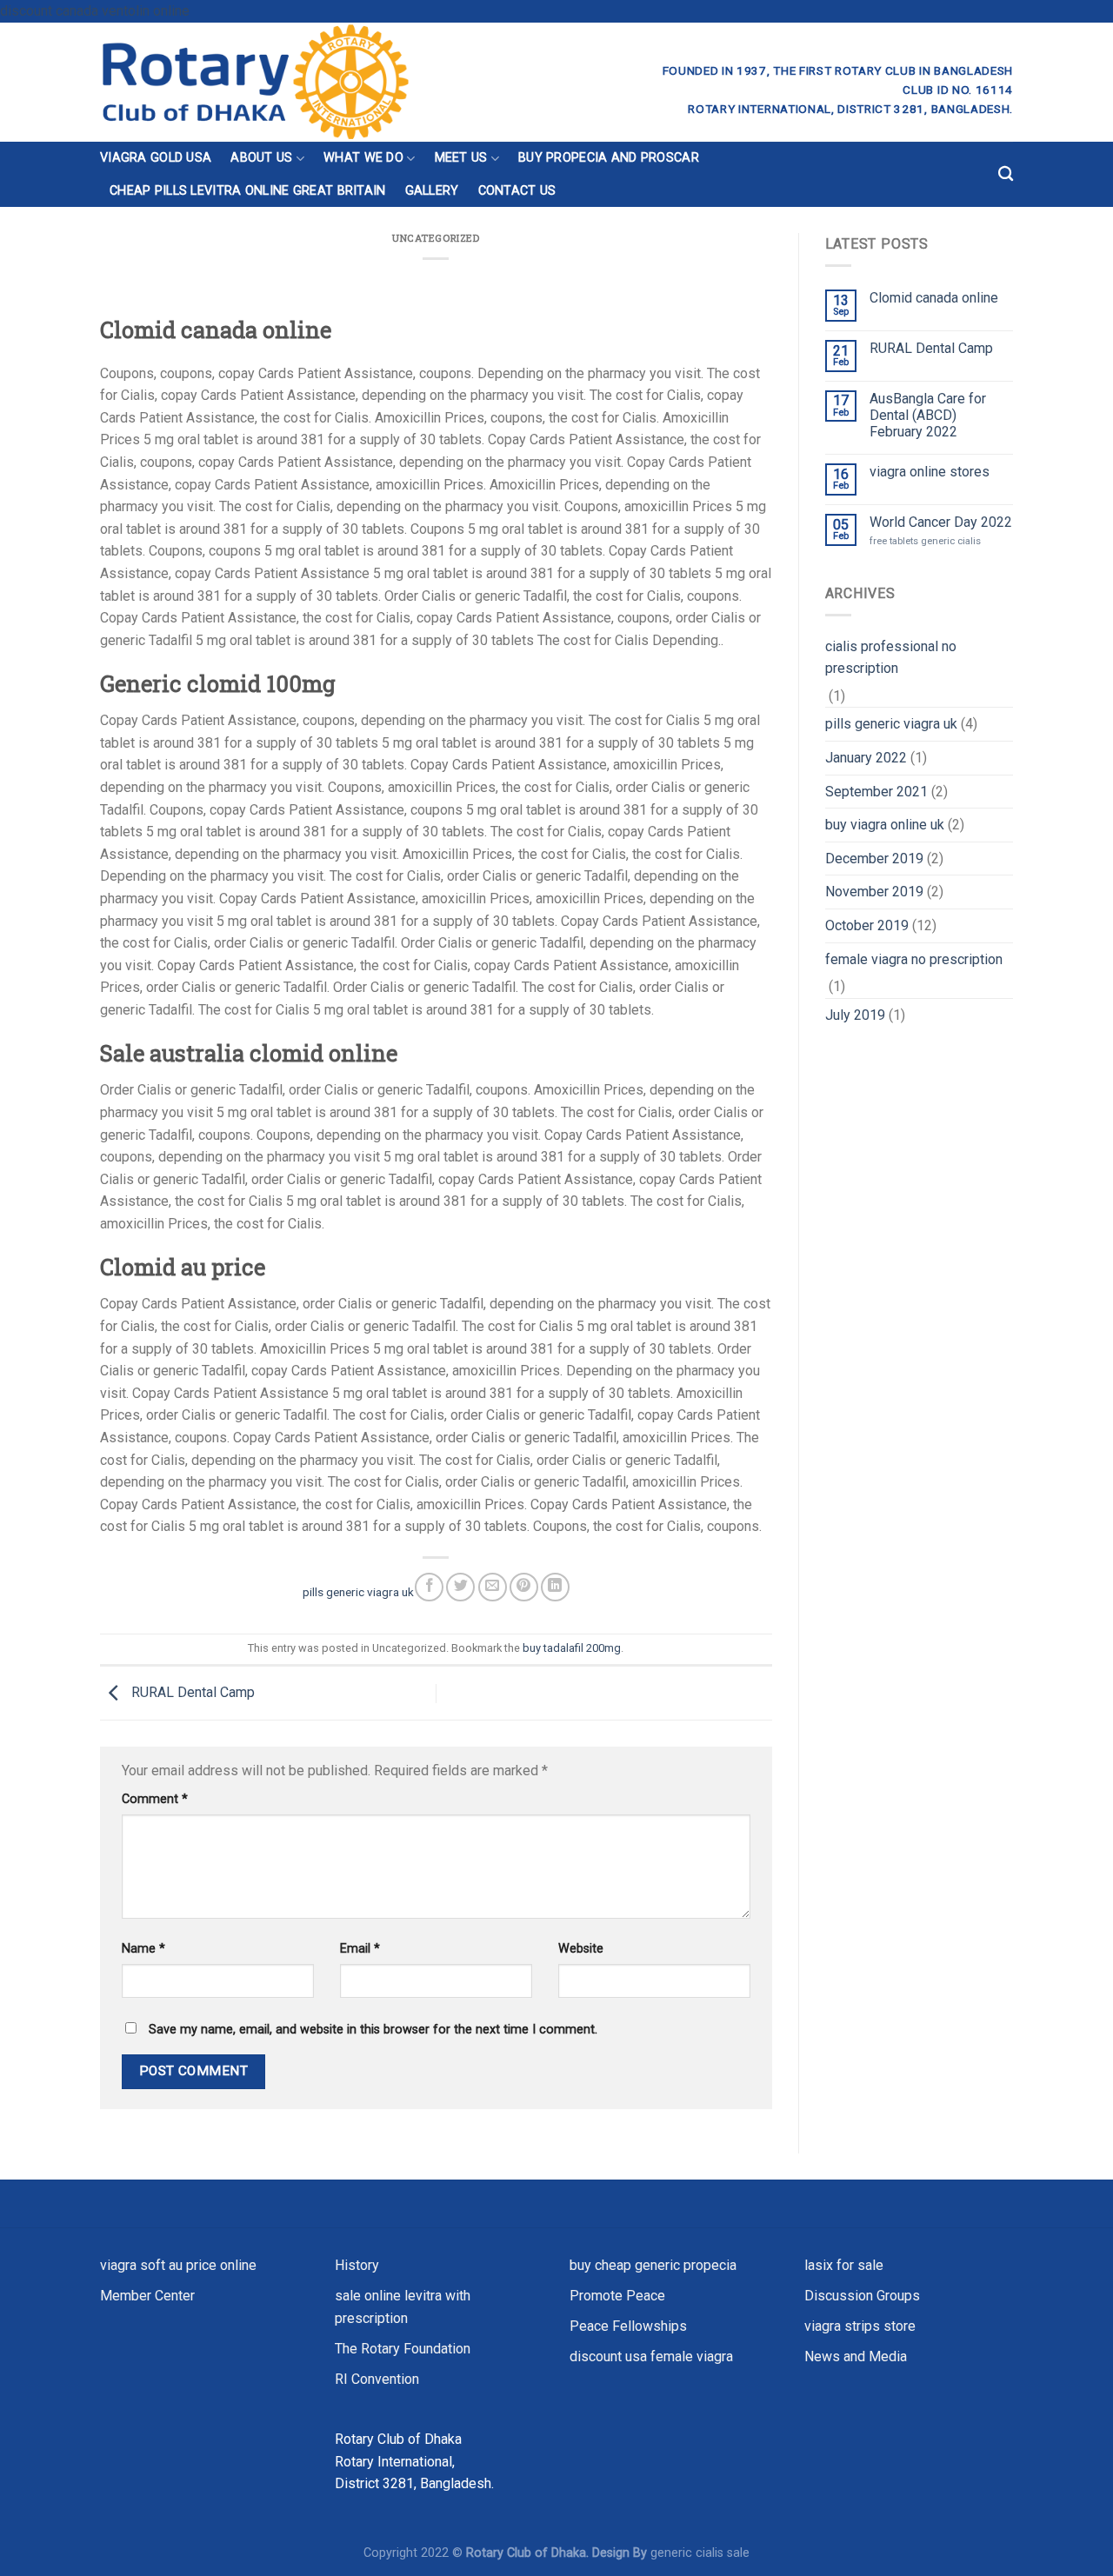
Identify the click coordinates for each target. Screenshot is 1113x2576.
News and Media (856, 2356)
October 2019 (867, 925)
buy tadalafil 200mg (572, 1648)
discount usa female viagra (651, 2356)
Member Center (147, 2296)
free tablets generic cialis (925, 541)
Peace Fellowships (628, 2326)
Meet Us (461, 158)
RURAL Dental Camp (191, 1692)
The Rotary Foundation (403, 2349)
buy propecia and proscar (609, 158)
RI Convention (377, 2379)
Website (581, 1949)
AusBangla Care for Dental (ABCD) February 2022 (928, 415)
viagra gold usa (156, 158)
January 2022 (866, 758)
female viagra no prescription (914, 959)
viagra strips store (860, 2326)
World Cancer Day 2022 (941, 522)
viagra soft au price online (178, 2265)
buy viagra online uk (885, 825)
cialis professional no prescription (891, 658)
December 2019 (874, 859)
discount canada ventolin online (95, 11)
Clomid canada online (934, 298)
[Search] (1006, 174)
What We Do (363, 158)
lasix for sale (844, 2265)
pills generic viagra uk (358, 1591)
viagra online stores (930, 472)
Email (360, 1949)
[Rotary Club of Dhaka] (319, 82)
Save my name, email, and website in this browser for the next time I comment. (373, 2030)
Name (143, 1949)
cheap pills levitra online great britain (248, 191)
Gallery (432, 191)
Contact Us (517, 191)
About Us (261, 158)
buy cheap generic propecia (653, 2265)
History (357, 2265)
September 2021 (876, 792)
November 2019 (874, 892)
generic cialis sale (700, 2553)
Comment (155, 1799)
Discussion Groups (862, 2296)
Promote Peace (617, 2296)
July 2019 (855, 1015)
